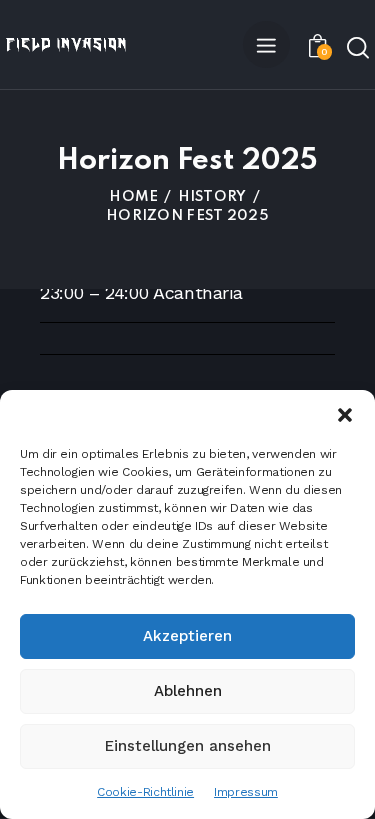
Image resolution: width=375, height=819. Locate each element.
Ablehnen (188, 691)
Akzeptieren (187, 636)
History (212, 197)
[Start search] (358, 47)
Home (133, 197)
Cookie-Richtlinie (145, 792)
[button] (345, 415)
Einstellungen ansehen (188, 746)
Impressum (246, 792)
